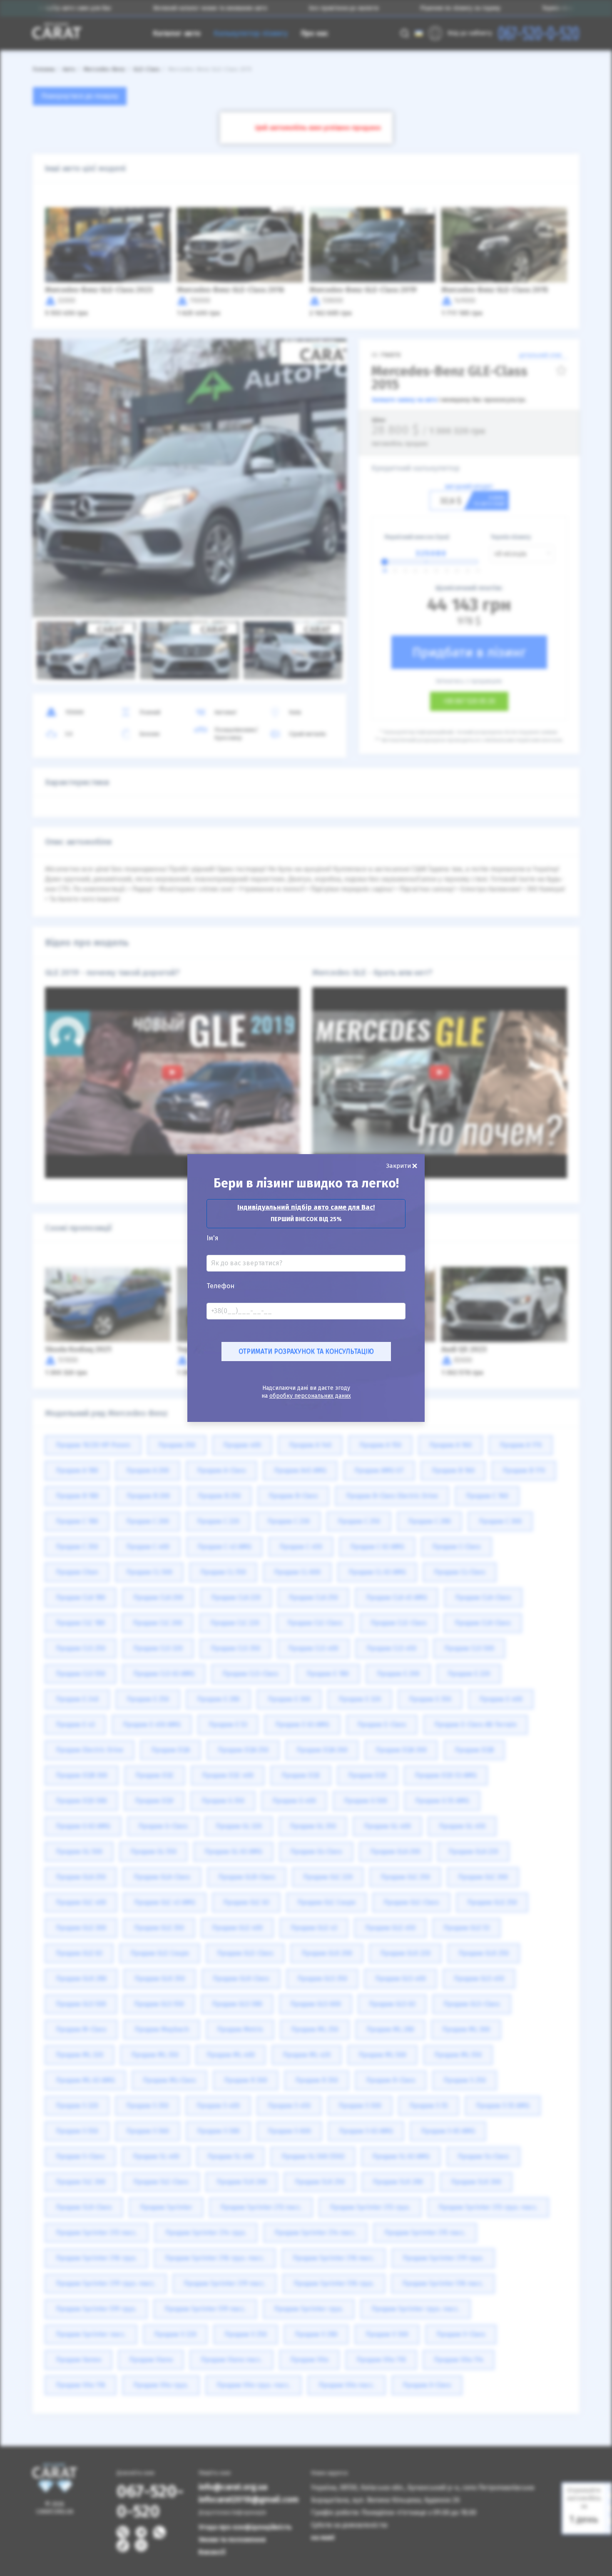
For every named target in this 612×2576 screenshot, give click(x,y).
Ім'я (213, 1238)
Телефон (220, 1286)
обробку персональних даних (310, 1396)
